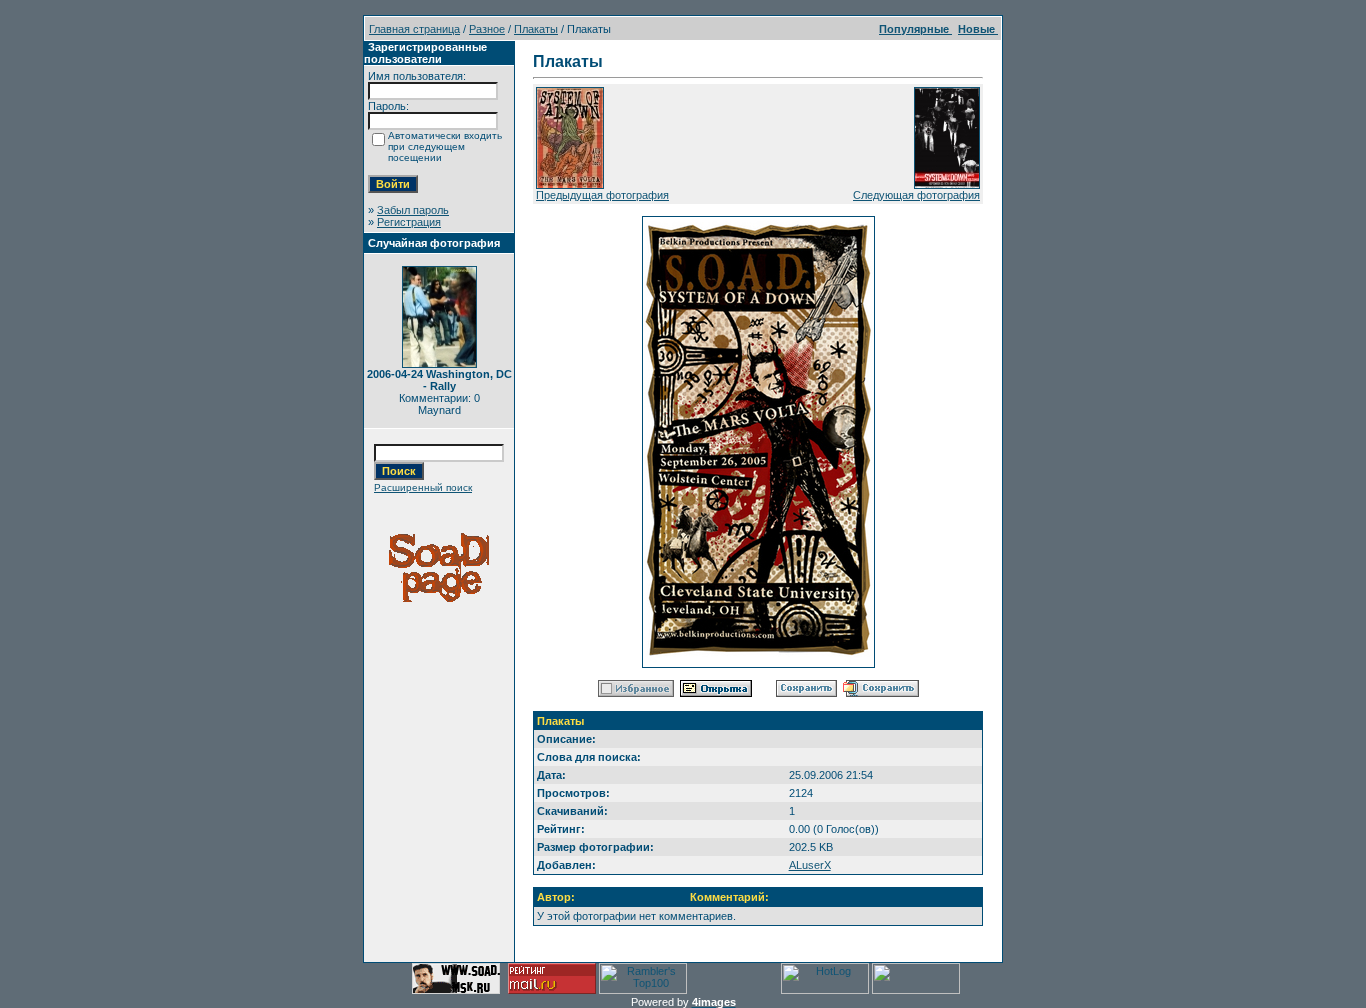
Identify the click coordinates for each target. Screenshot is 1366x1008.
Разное (487, 29)
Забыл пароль (413, 210)
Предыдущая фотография (602, 195)
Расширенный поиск (423, 487)
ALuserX (810, 865)
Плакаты (536, 29)
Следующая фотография (916, 195)
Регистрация (409, 222)
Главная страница (414, 29)
